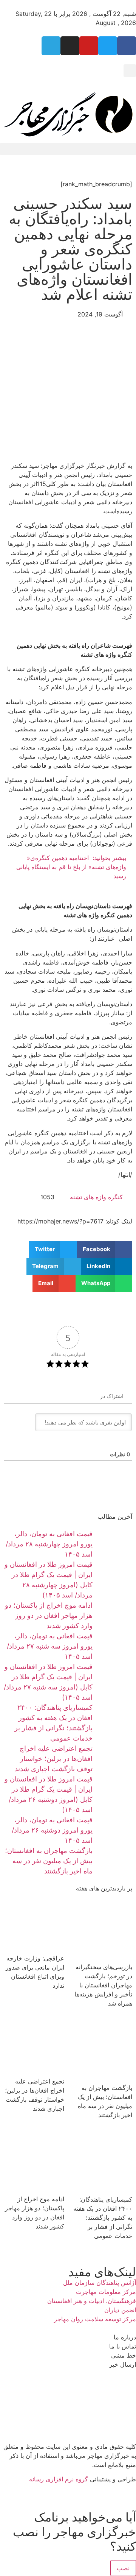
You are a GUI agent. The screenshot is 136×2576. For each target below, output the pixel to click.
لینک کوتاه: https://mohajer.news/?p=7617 (75, 1221)
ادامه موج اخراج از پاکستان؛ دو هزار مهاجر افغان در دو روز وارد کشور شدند (49, 1615)
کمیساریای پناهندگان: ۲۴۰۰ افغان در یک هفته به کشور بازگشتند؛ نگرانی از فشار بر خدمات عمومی (103, 2218)
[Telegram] (51, 46)
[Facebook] (127, 46)
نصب (123, 2568)
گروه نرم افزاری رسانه (59, 2479)
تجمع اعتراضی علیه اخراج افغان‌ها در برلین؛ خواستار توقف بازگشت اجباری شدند (54, 1759)
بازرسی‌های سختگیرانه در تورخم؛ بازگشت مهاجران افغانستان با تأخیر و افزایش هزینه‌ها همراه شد (103, 1985)
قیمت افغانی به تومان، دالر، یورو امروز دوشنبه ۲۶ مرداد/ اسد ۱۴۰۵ (52, 1830)
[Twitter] (108, 46)
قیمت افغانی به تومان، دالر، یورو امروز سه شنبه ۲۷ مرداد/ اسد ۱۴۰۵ (50, 1646)
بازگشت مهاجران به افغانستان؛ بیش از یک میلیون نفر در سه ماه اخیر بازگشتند (49, 1861)
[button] (130, 71)
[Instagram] (70, 46)
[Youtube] (89, 46)
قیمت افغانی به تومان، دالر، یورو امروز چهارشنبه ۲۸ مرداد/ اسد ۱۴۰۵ (49, 1544)
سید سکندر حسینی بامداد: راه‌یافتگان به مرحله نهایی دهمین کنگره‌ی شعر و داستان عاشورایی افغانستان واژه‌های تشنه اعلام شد (70, 249)
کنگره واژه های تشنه (96, 1197)
